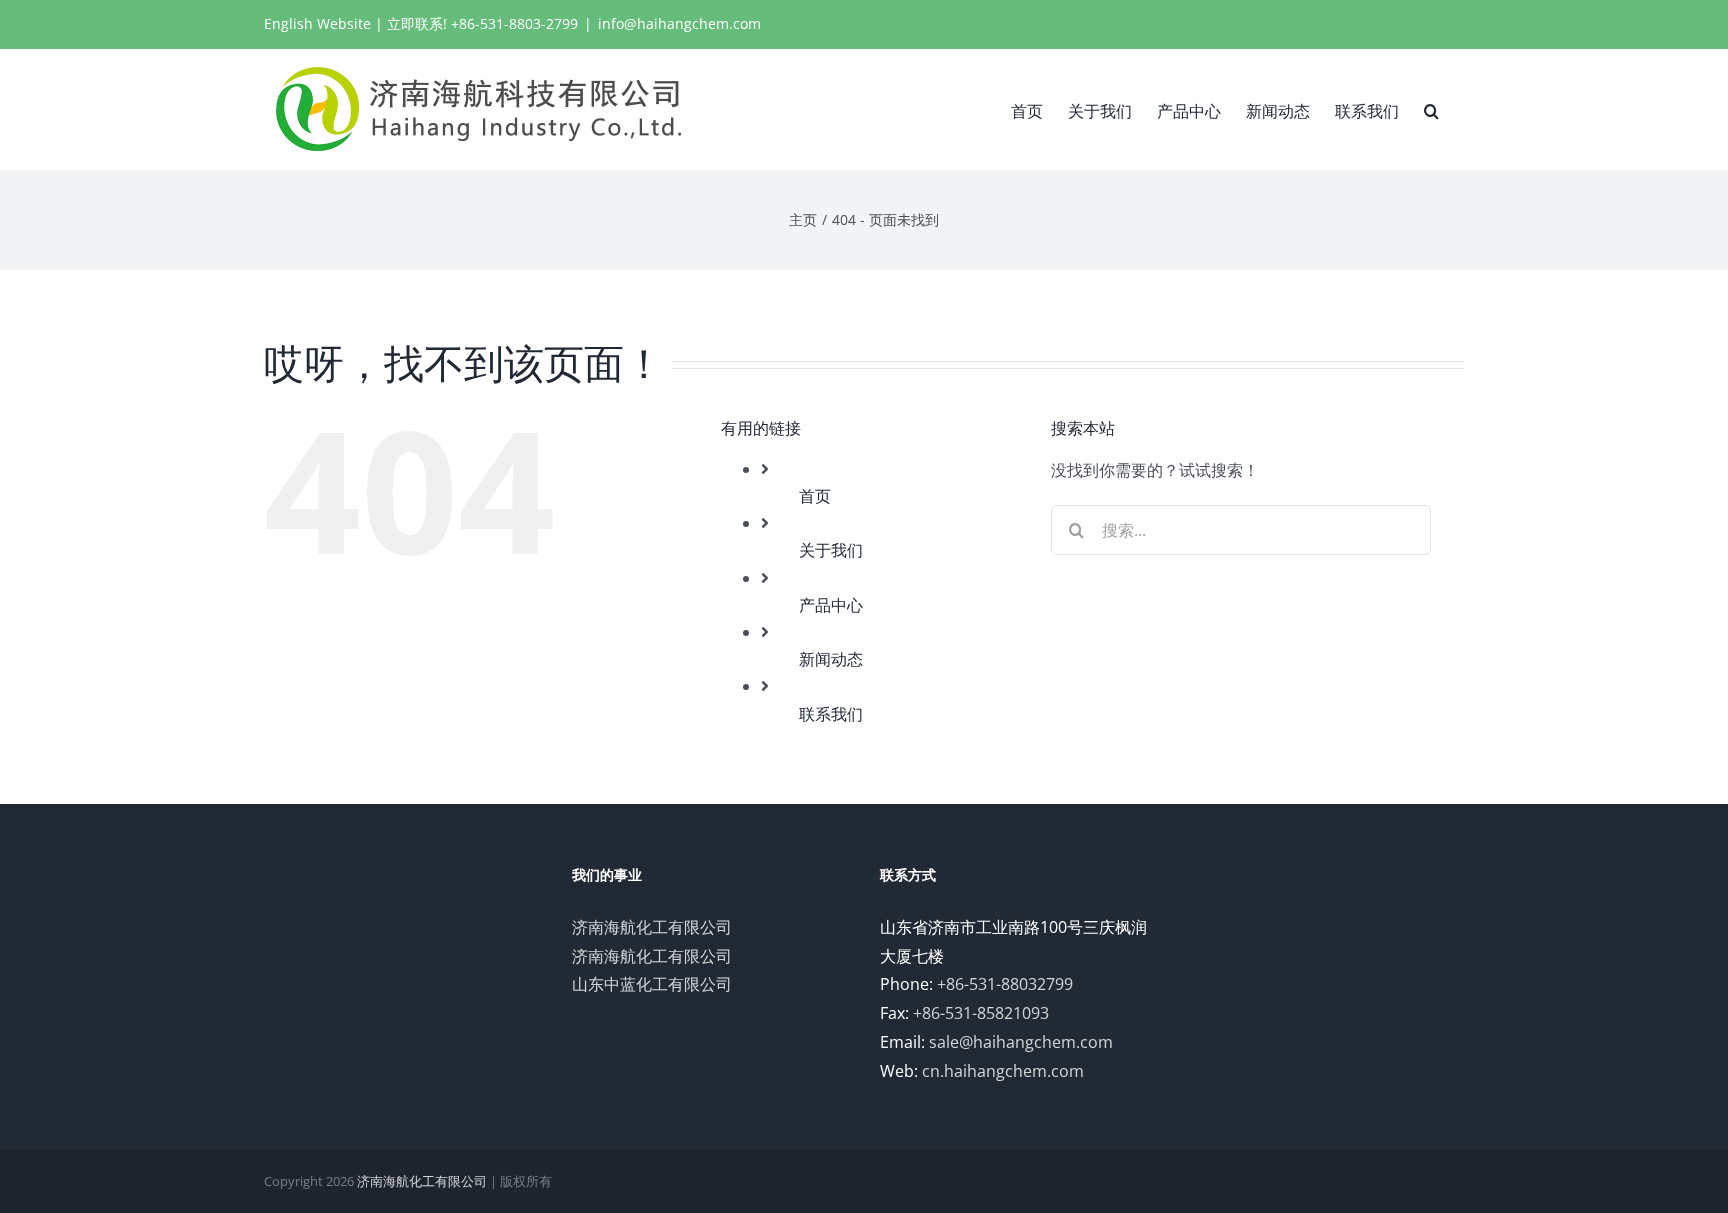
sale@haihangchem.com (1021, 1042)
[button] (1431, 109)
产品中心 (831, 605)
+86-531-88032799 (1005, 984)
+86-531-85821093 (981, 1013)
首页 (815, 496)
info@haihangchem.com (679, 23)
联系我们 (831, 714)
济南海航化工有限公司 (652, 927)
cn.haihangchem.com (1003, 1071)
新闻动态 (831, 659)
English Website (317, 23)
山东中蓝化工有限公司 (652, 984)
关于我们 (831, 550)
